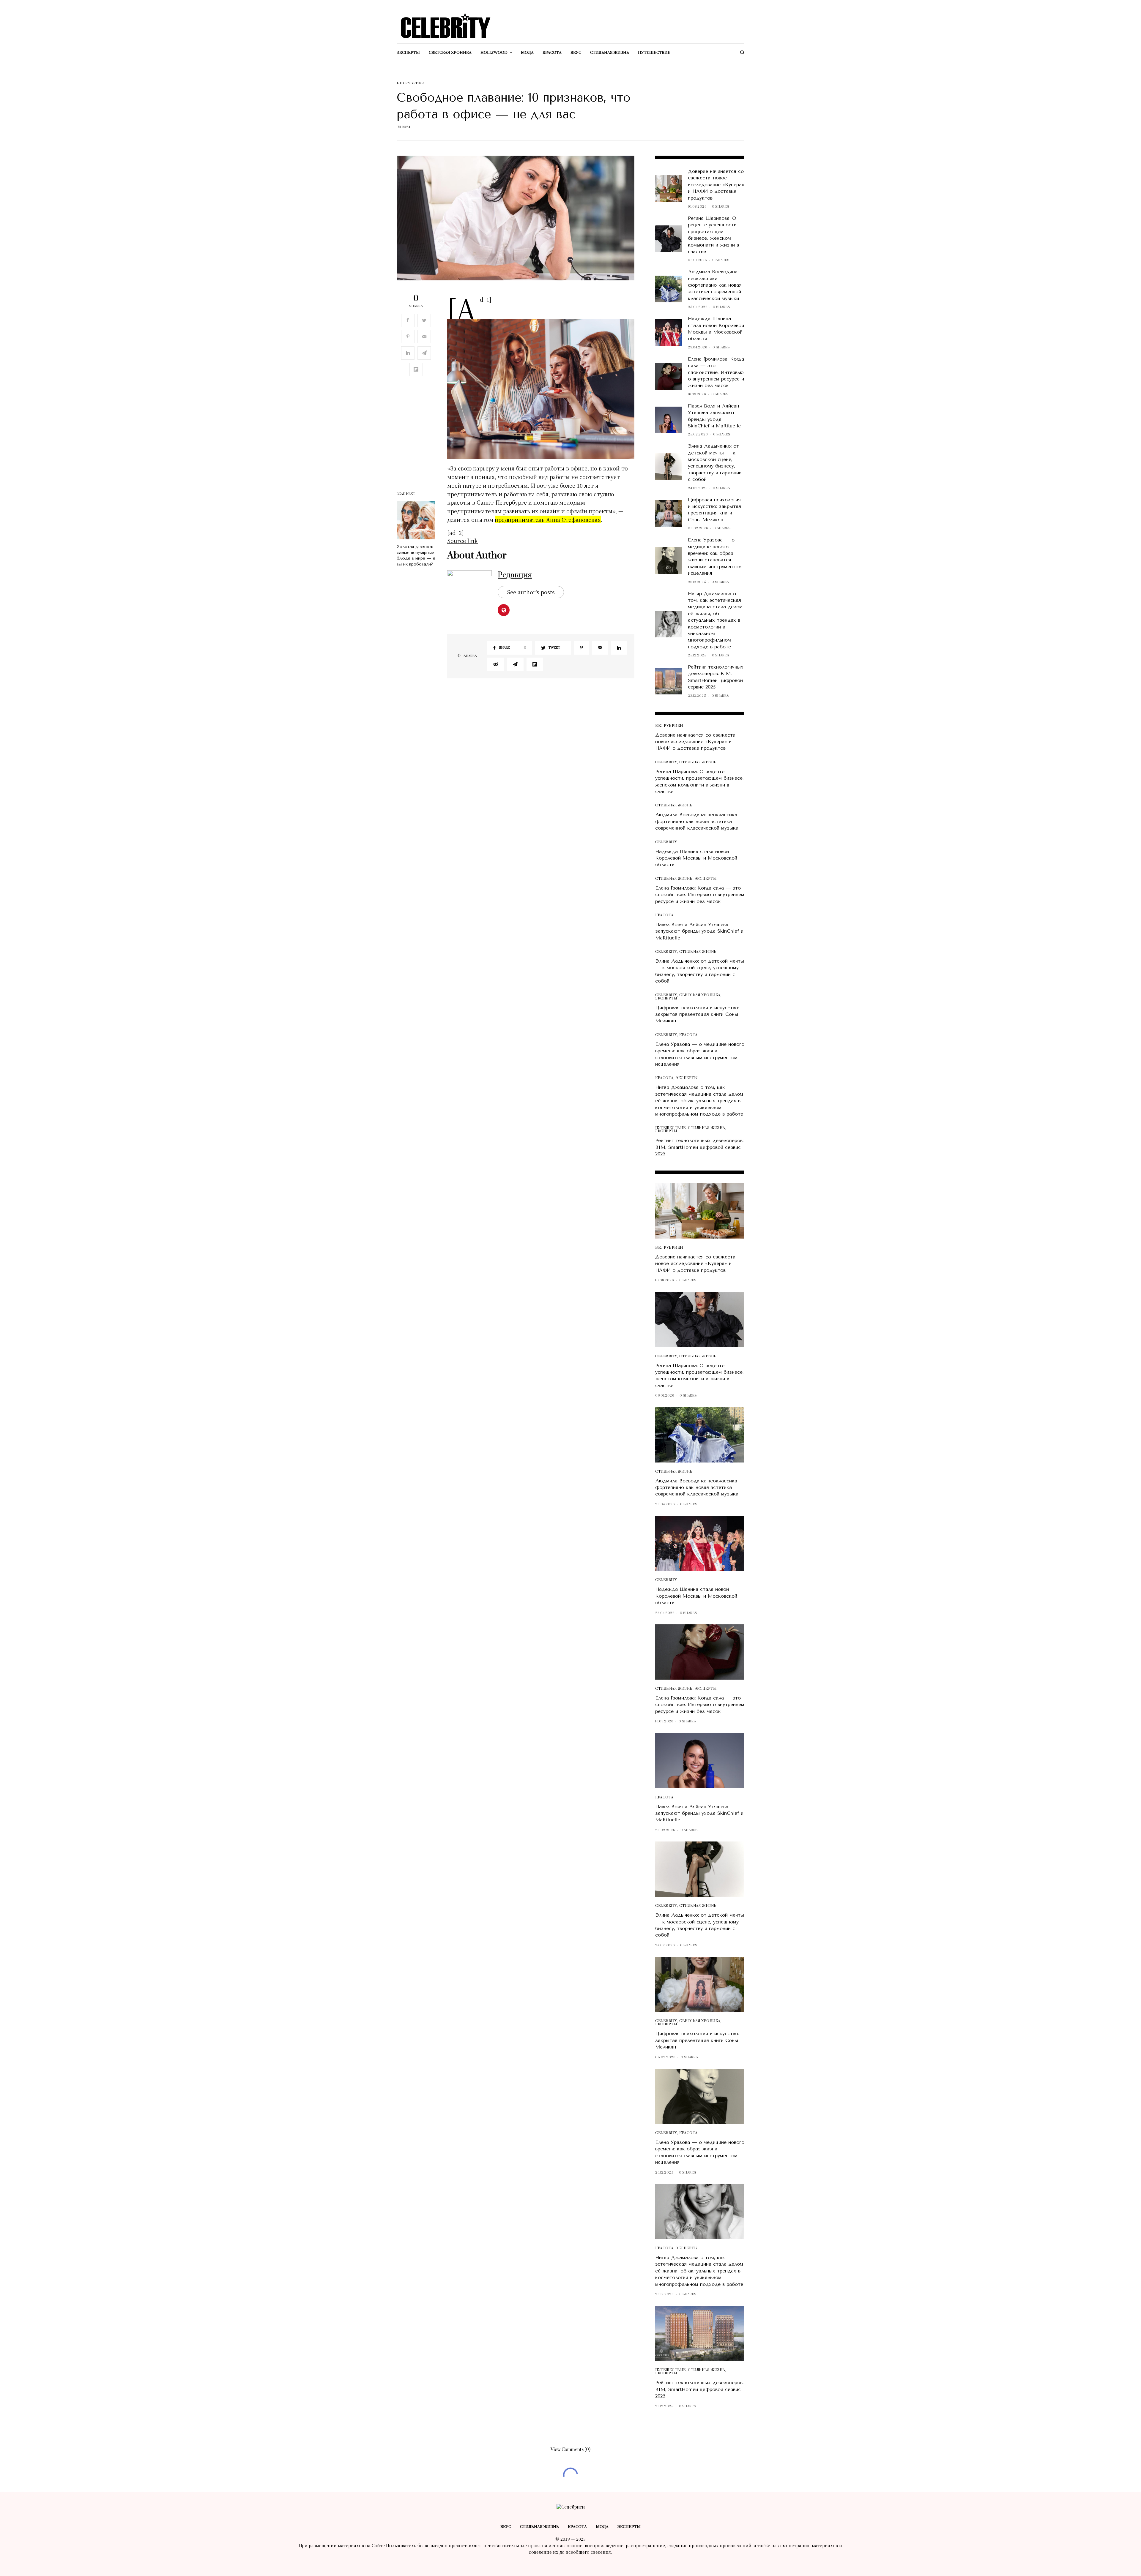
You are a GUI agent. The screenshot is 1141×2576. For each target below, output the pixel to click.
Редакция (515, 575)
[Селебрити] (446, 26)
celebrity (666, 762)
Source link (462, 541)
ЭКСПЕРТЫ (706, 879)
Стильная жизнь (698, 762)
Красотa (664, 915)
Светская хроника (700, 995)
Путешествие (670, 1128)
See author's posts (531, 592)
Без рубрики (411, 83)
